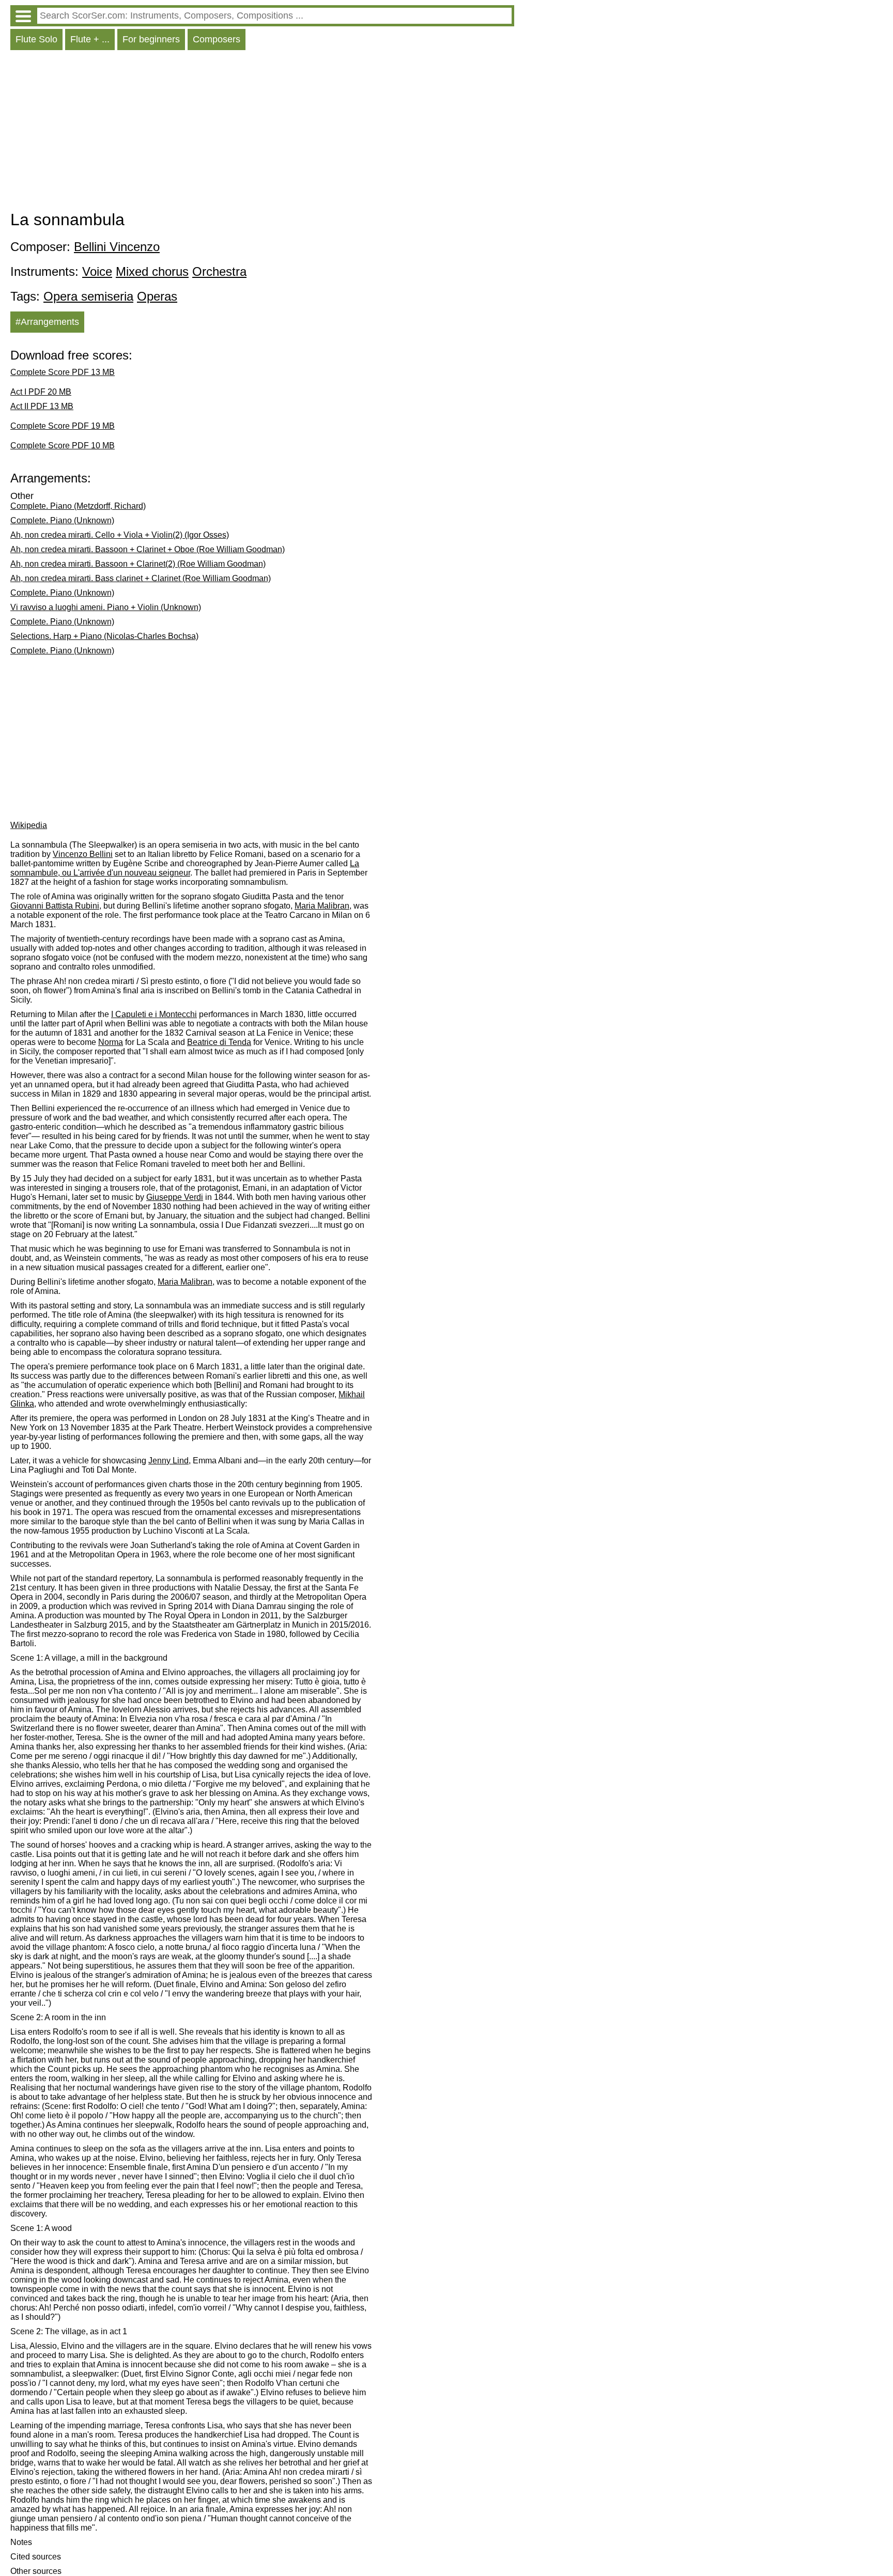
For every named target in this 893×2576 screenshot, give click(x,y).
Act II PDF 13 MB (42, 406)
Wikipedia (29, 825)
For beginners (151, 39)
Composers (217, 39)
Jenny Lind (168, 1461)
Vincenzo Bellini (83, 854)
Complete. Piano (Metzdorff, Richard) (78, 506)
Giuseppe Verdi (175, 1197)
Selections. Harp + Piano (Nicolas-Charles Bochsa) (104, 636)
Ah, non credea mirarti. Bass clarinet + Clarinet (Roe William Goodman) (141, 578)
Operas (157, 296)
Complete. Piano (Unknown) (62, 520)
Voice (97, 271)
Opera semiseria (88, 296)
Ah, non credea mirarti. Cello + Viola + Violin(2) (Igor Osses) (120, 535)
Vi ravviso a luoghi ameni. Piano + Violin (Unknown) (106, 607)
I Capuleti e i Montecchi (154, 1014)
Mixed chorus (152, 271)
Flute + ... (90, 39)
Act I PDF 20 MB (41, 392)
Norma (111, 1042)
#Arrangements (47, 322)
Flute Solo (36, 39)
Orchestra (219, 271)
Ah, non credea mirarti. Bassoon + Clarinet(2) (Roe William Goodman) (138, 564)
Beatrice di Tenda (219, 1042)
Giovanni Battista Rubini (55, 906)
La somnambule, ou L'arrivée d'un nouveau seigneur (185, 868)
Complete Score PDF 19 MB (63, 426)
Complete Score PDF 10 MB (63, 446)
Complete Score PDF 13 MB (63, 372)
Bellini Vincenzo (117, 247)
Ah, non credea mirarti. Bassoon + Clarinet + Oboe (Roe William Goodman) (148, 549)
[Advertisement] (262, 133)
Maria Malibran (322, 906)
